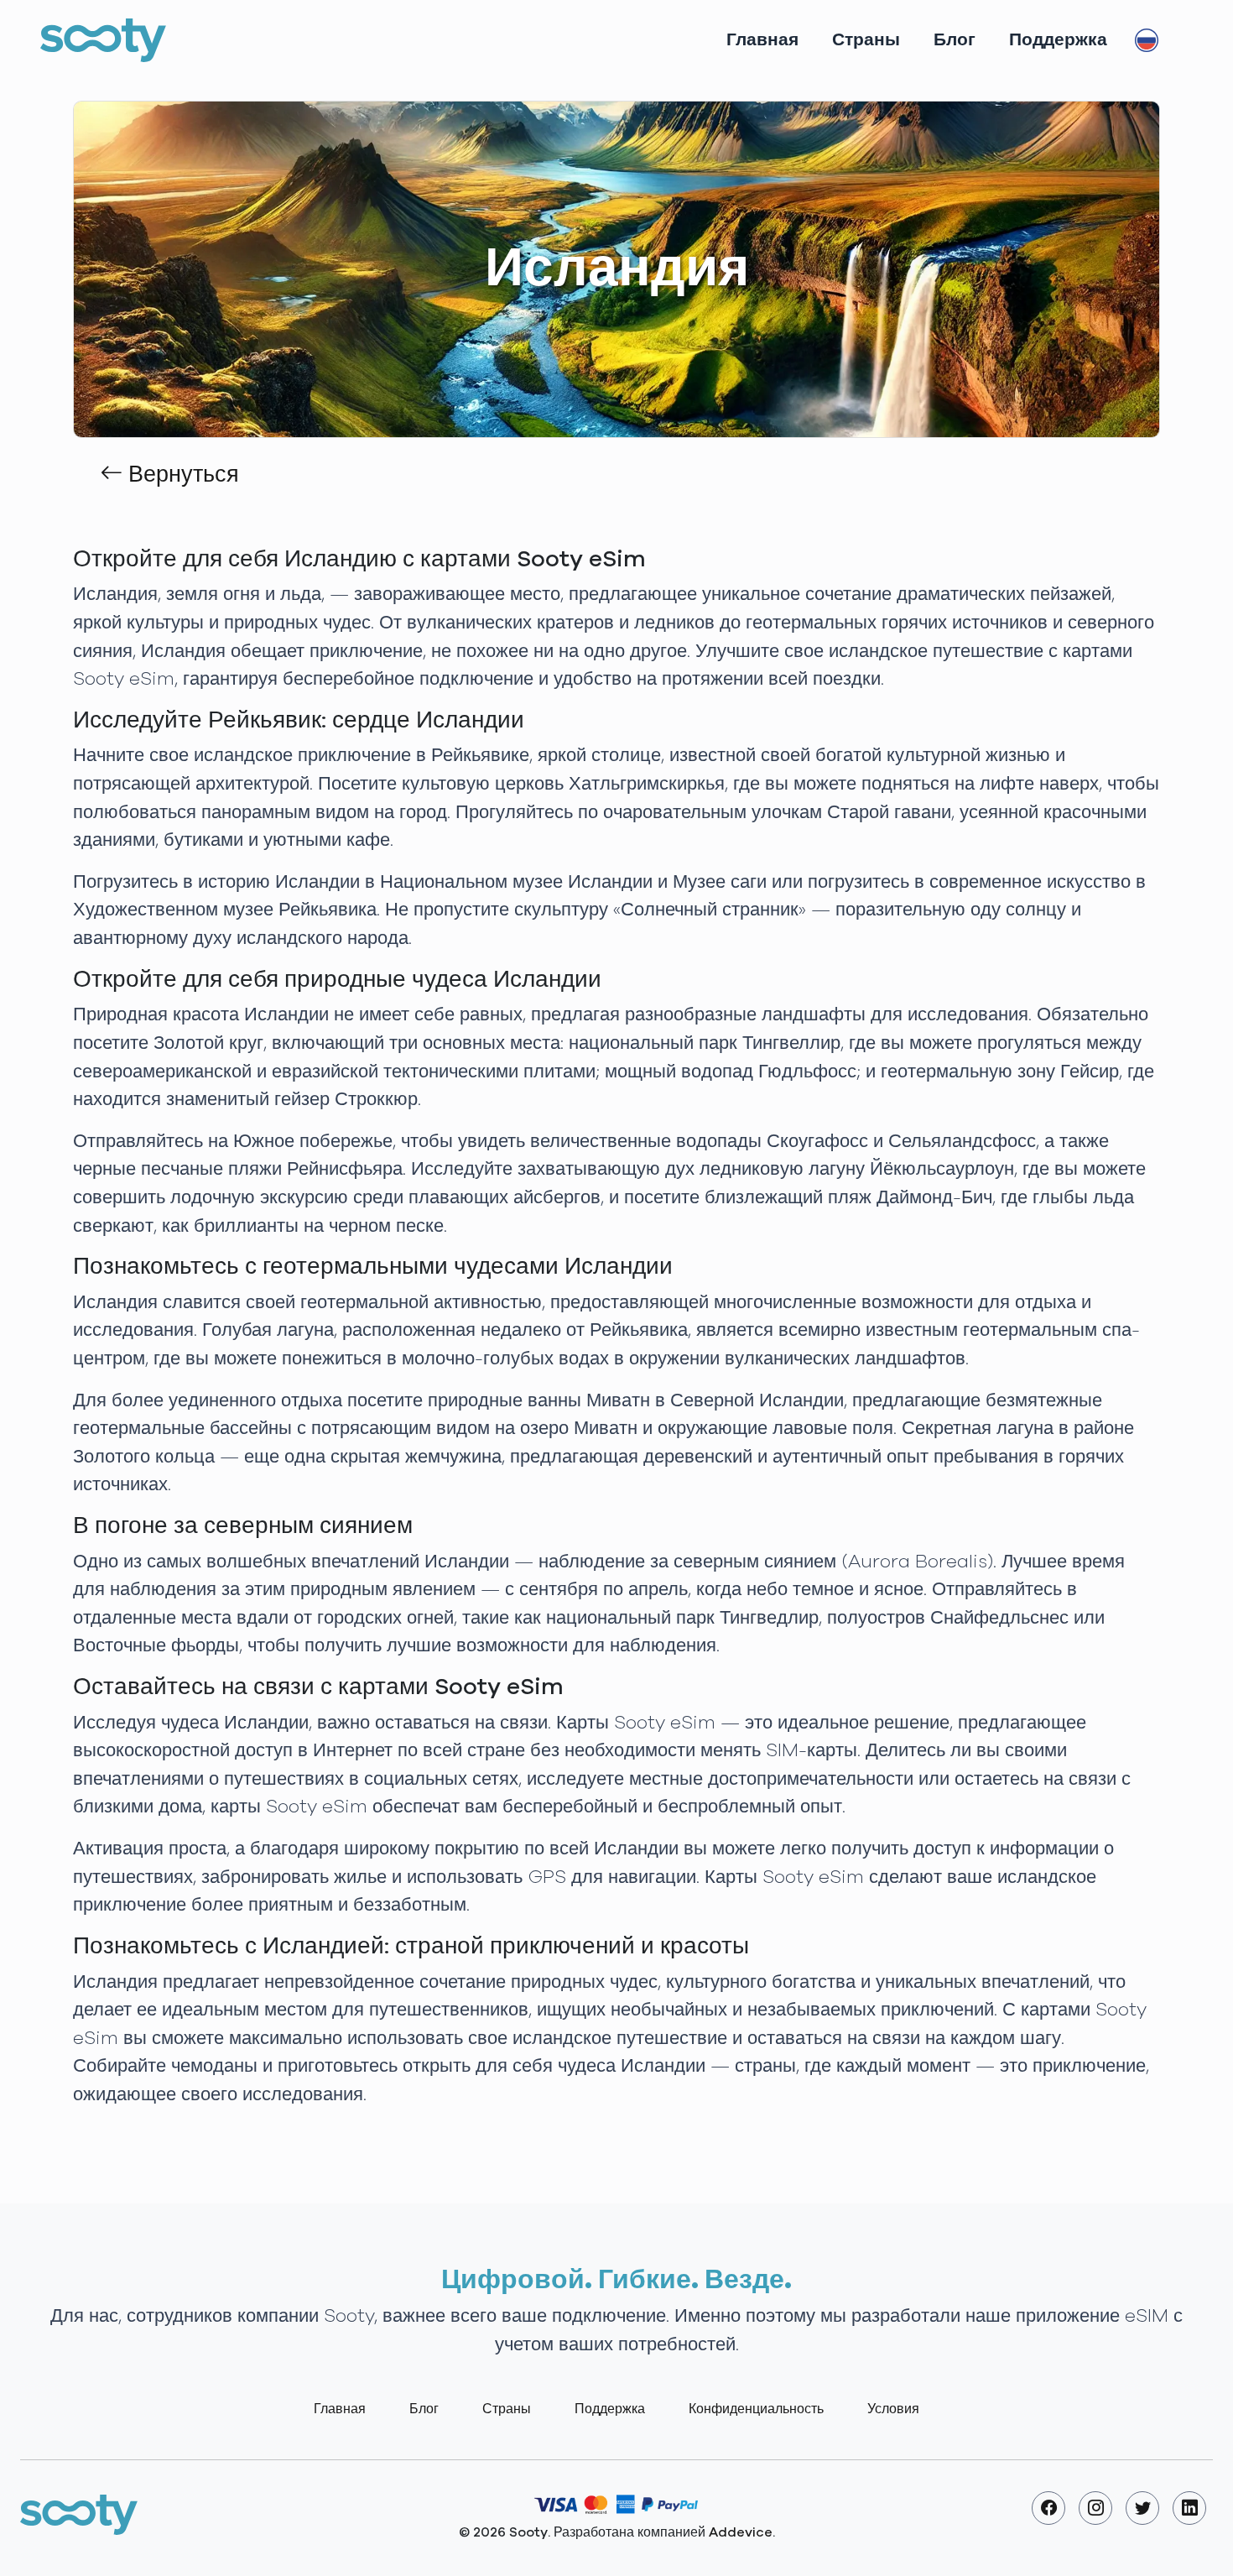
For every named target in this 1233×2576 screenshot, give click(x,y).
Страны (866, 40)
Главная (762, 40)
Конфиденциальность (756, 2409)
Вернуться (181, 475)
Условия (893, 2409)
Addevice (741, 2532)
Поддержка (1058, 40)
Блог (955, 40)
